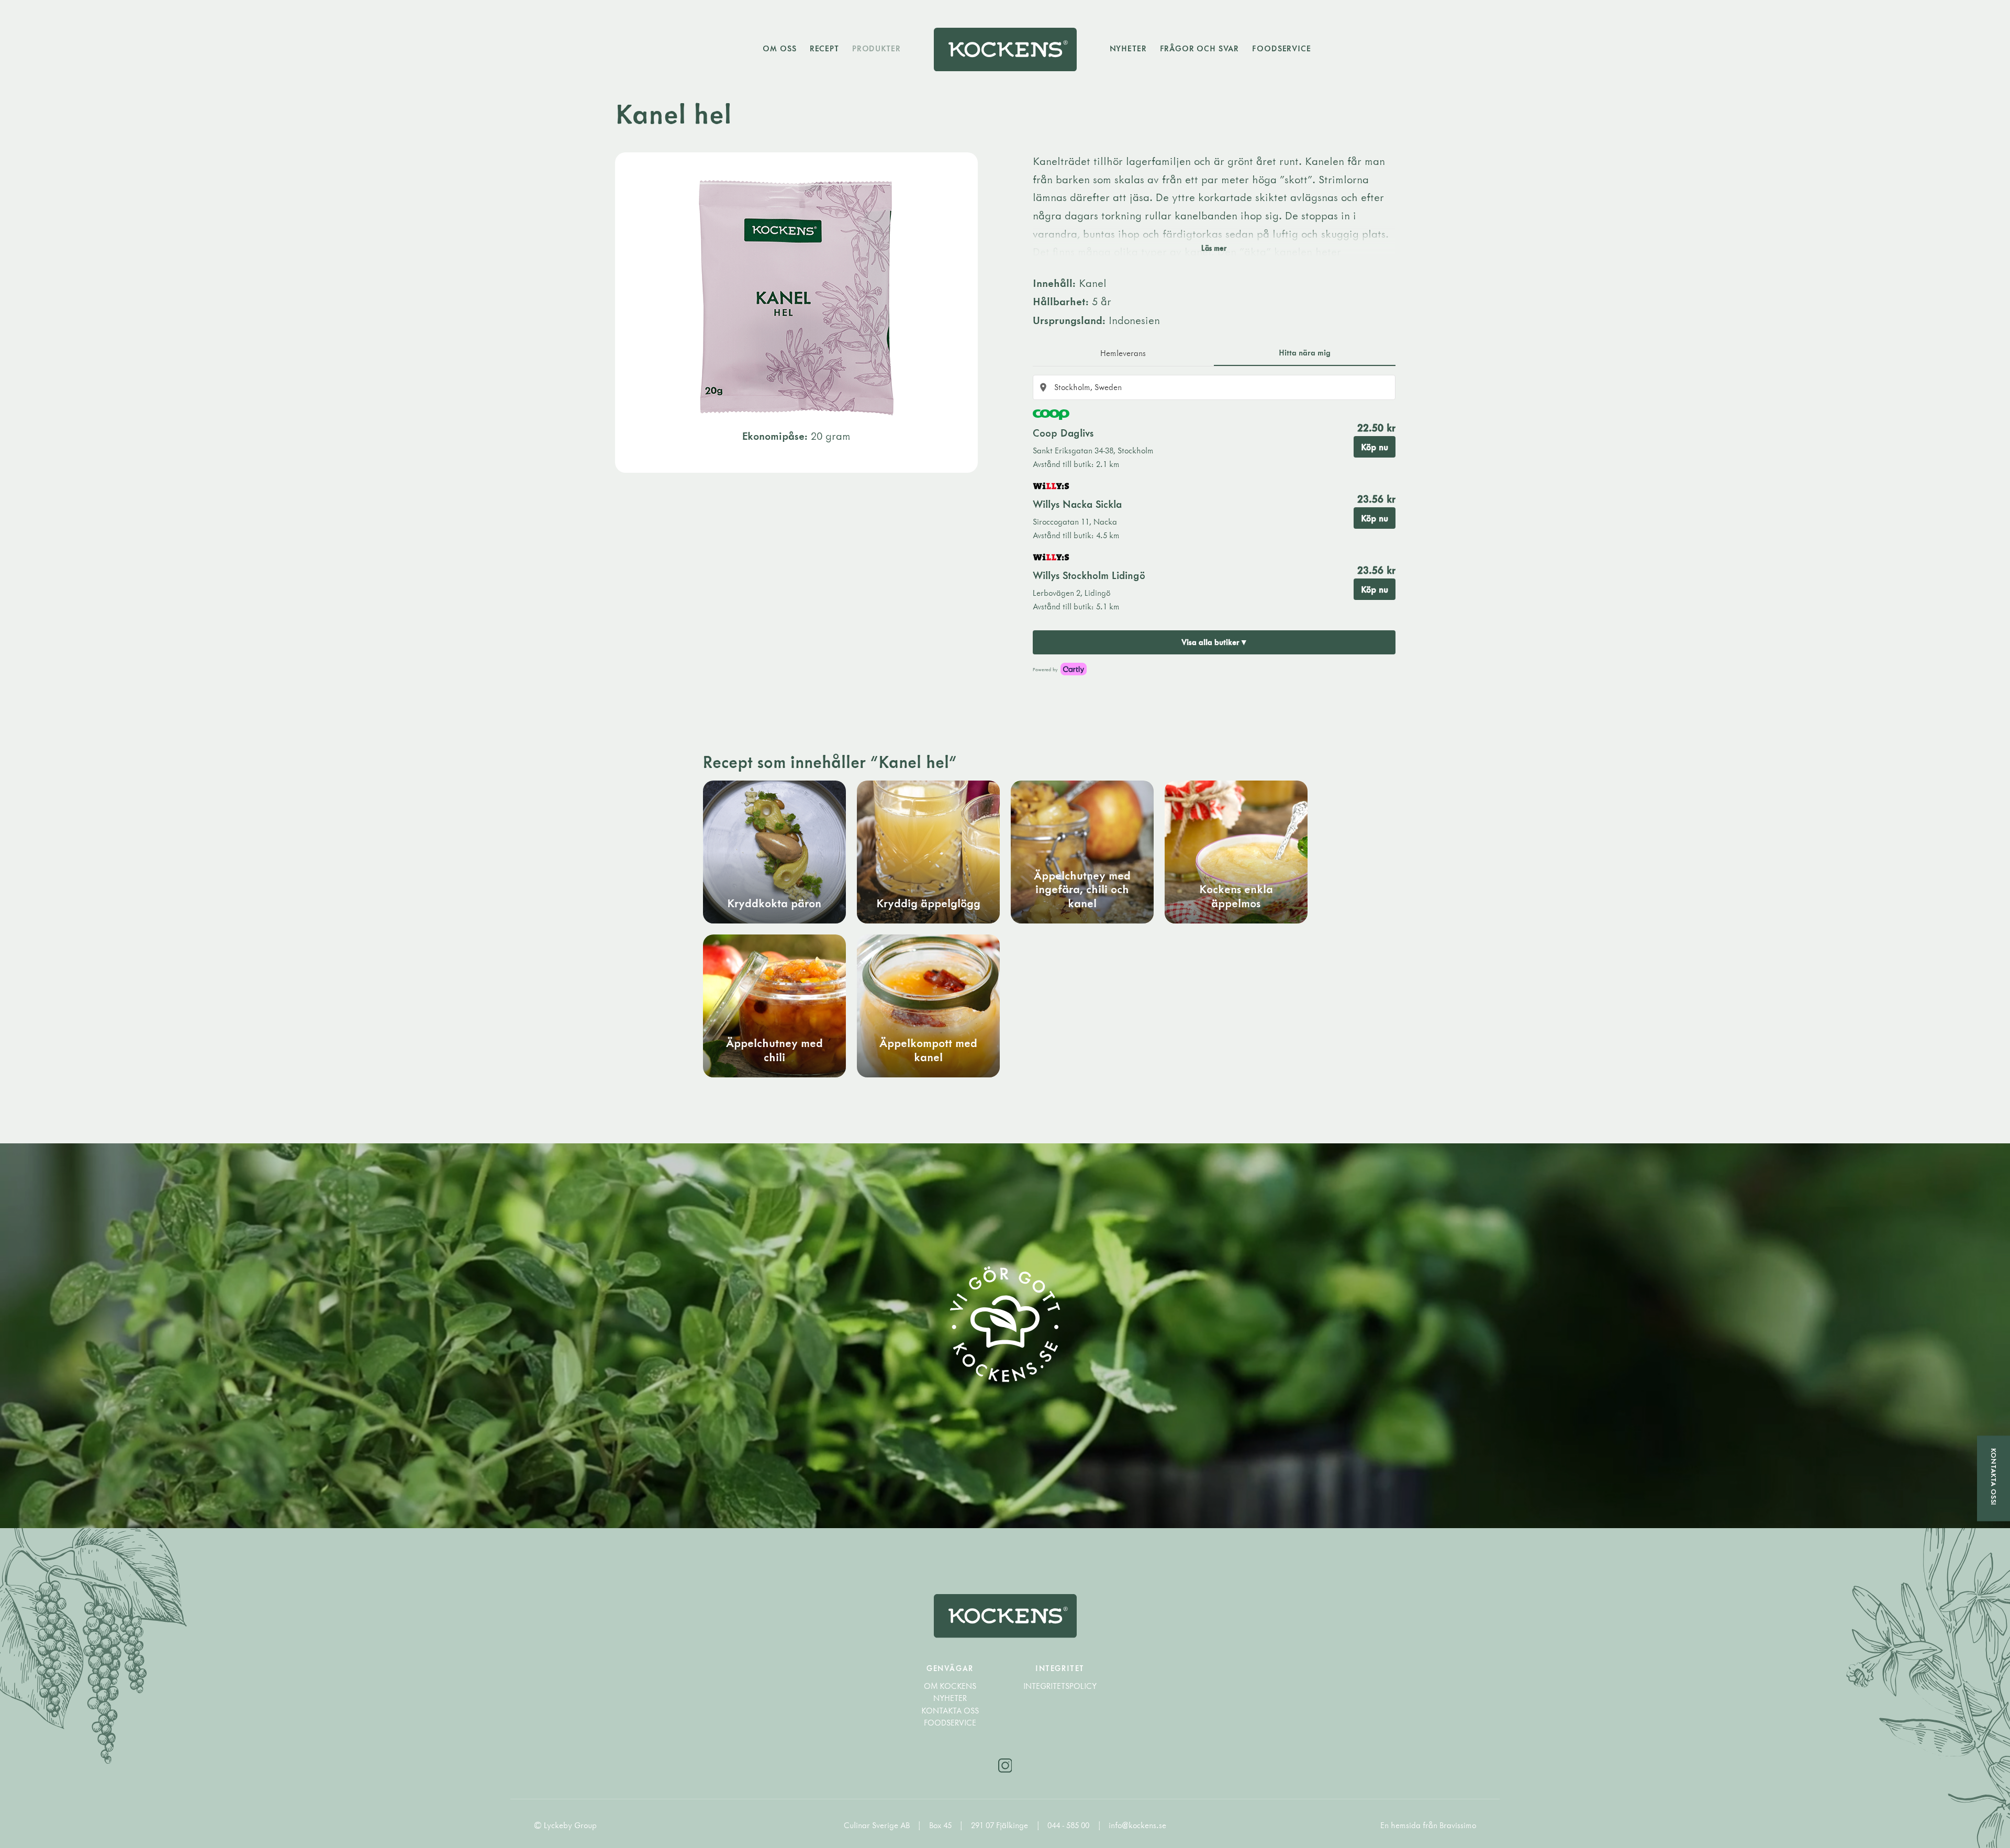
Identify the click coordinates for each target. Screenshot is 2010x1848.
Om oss (779, 48)
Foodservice (1281, 48)
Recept (824, 48)
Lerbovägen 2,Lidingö (1071, 593)
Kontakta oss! (1994, 1477)
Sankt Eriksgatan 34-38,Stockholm (1093, 450)
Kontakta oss (950, 1711)
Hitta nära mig (1305, 352)
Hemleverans (1123, 353)
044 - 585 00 (1069, 1825)
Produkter (876, 48)
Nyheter (1128, 48)
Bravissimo (1458, 1825)
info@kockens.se (1137, 1825)
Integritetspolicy (1060, 1686)
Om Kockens (950, 1686)
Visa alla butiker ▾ (1214, 642)
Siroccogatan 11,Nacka (1075, 521)
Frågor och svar (1200, 48)
